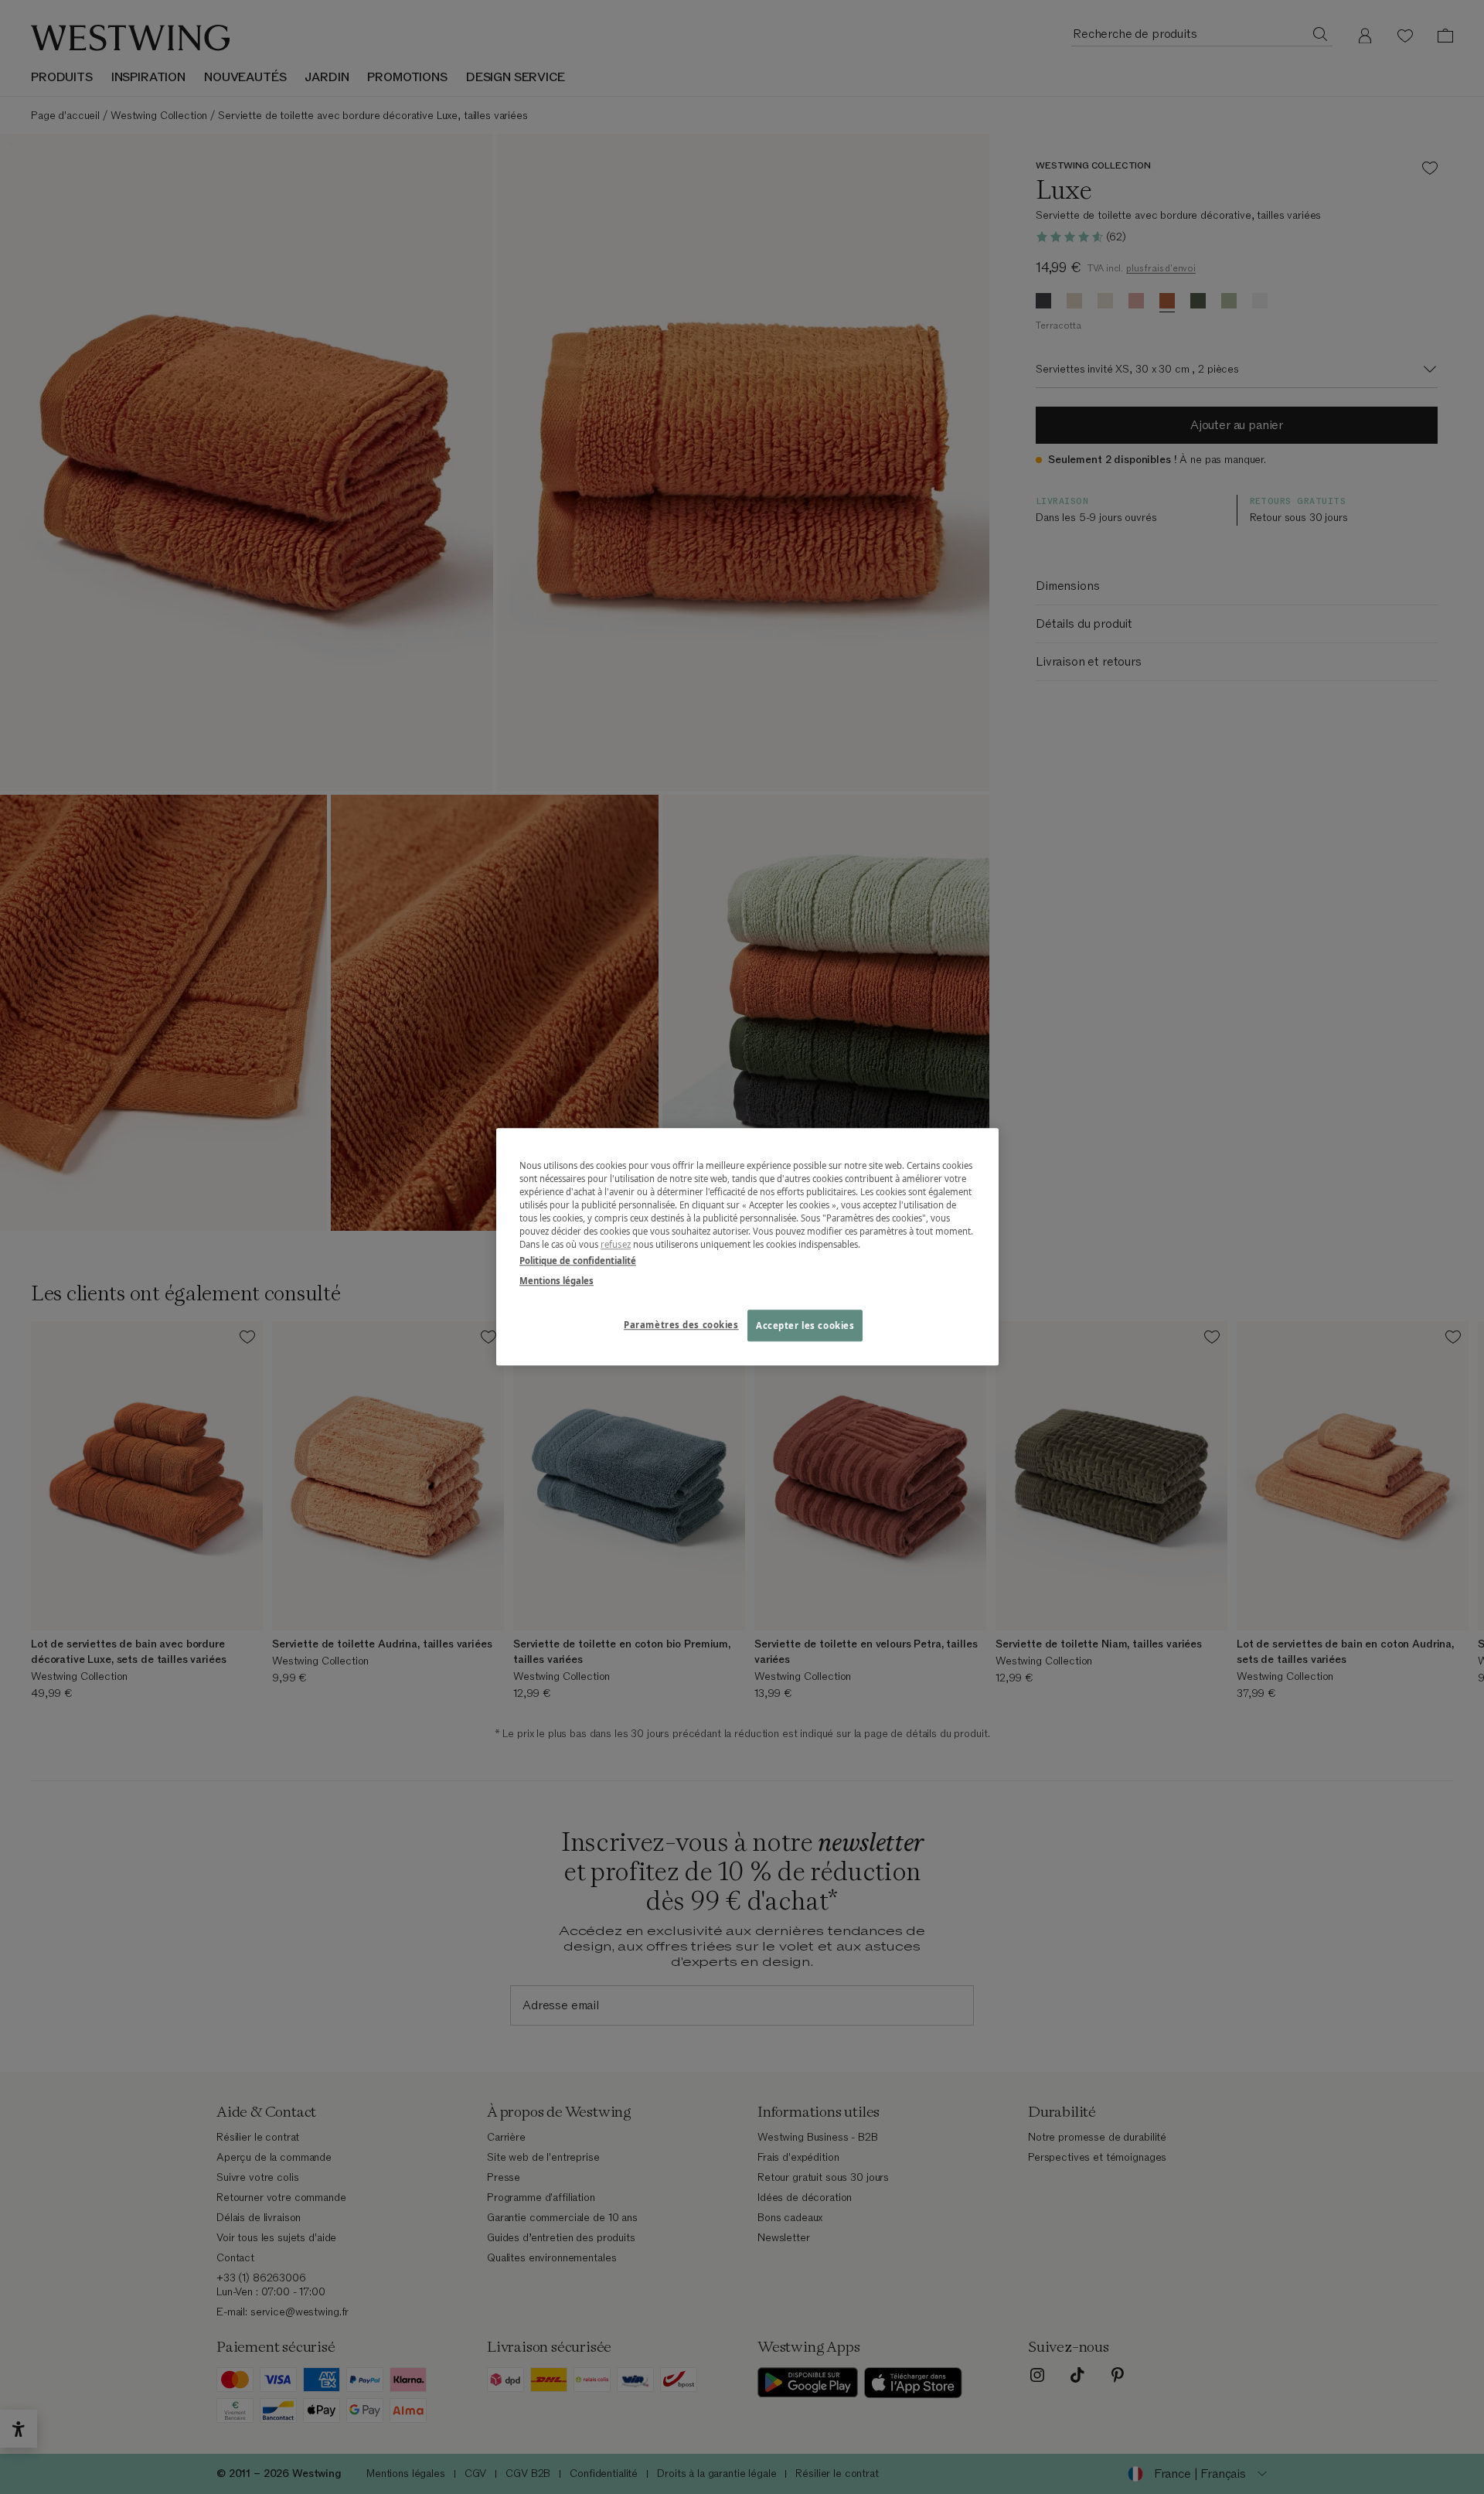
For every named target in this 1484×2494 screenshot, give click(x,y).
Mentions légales (556, 1281)
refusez (616, 1245)
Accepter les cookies (805, 1325)
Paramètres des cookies (681, 1325)
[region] (747, 1247)
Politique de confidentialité (578, 1261)
